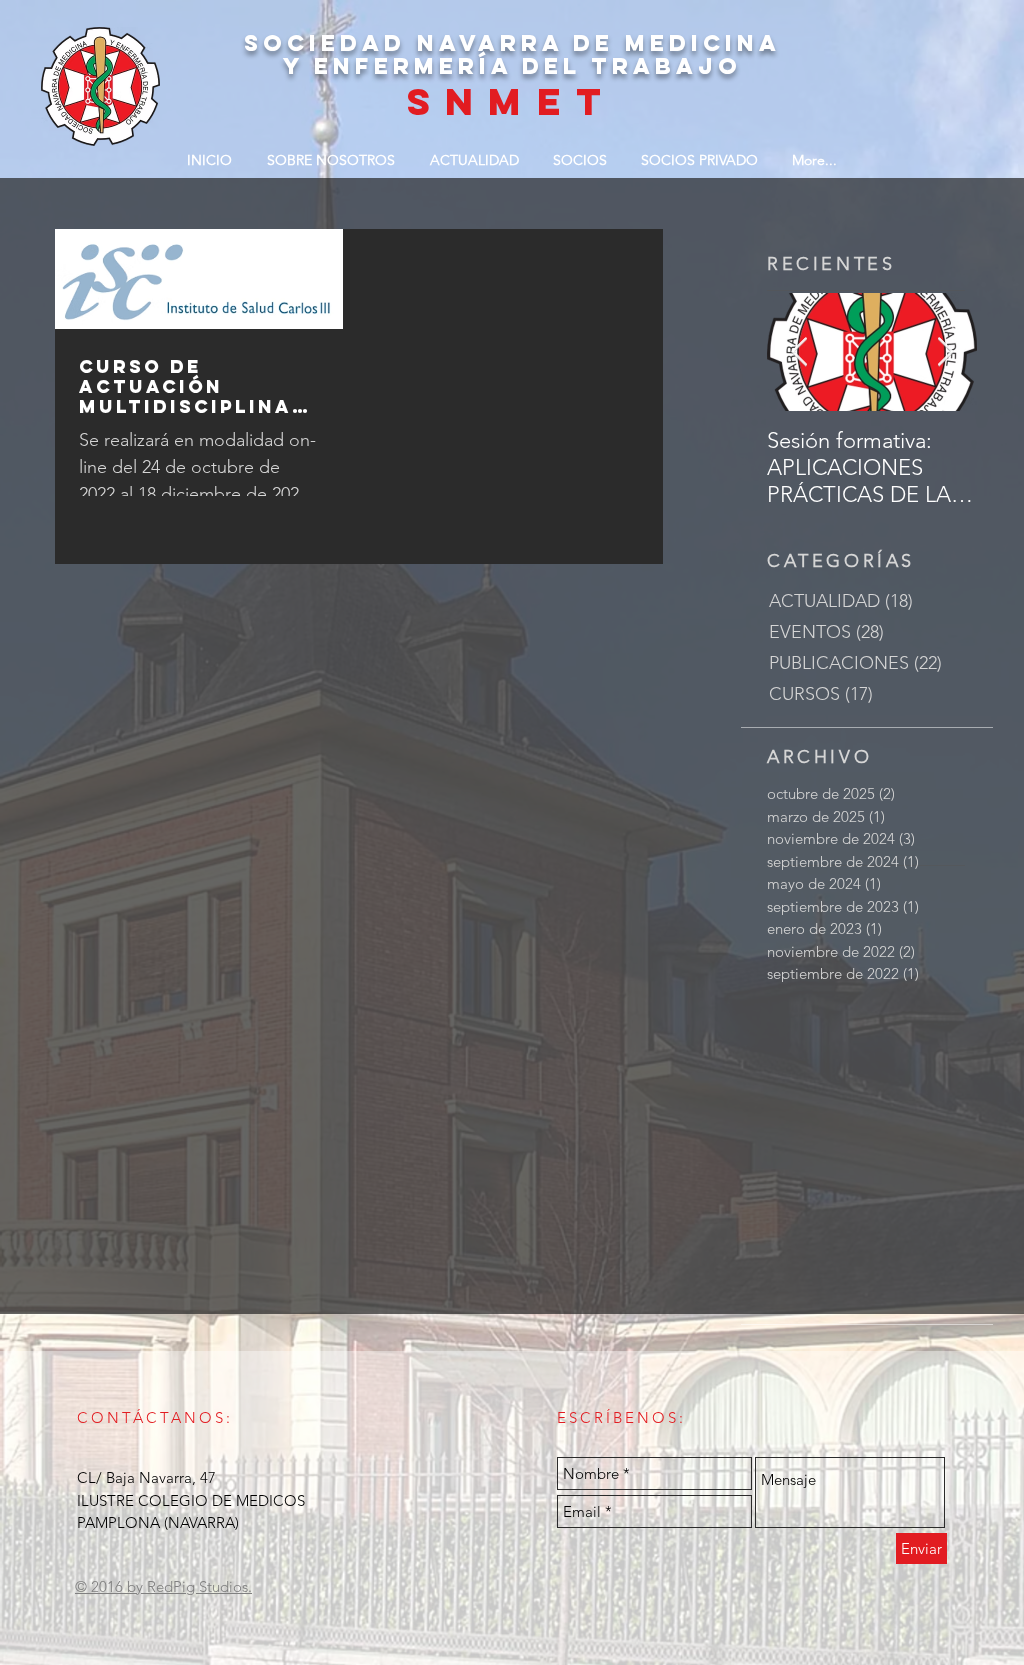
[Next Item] (945, 352)
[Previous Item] (799, 352)
